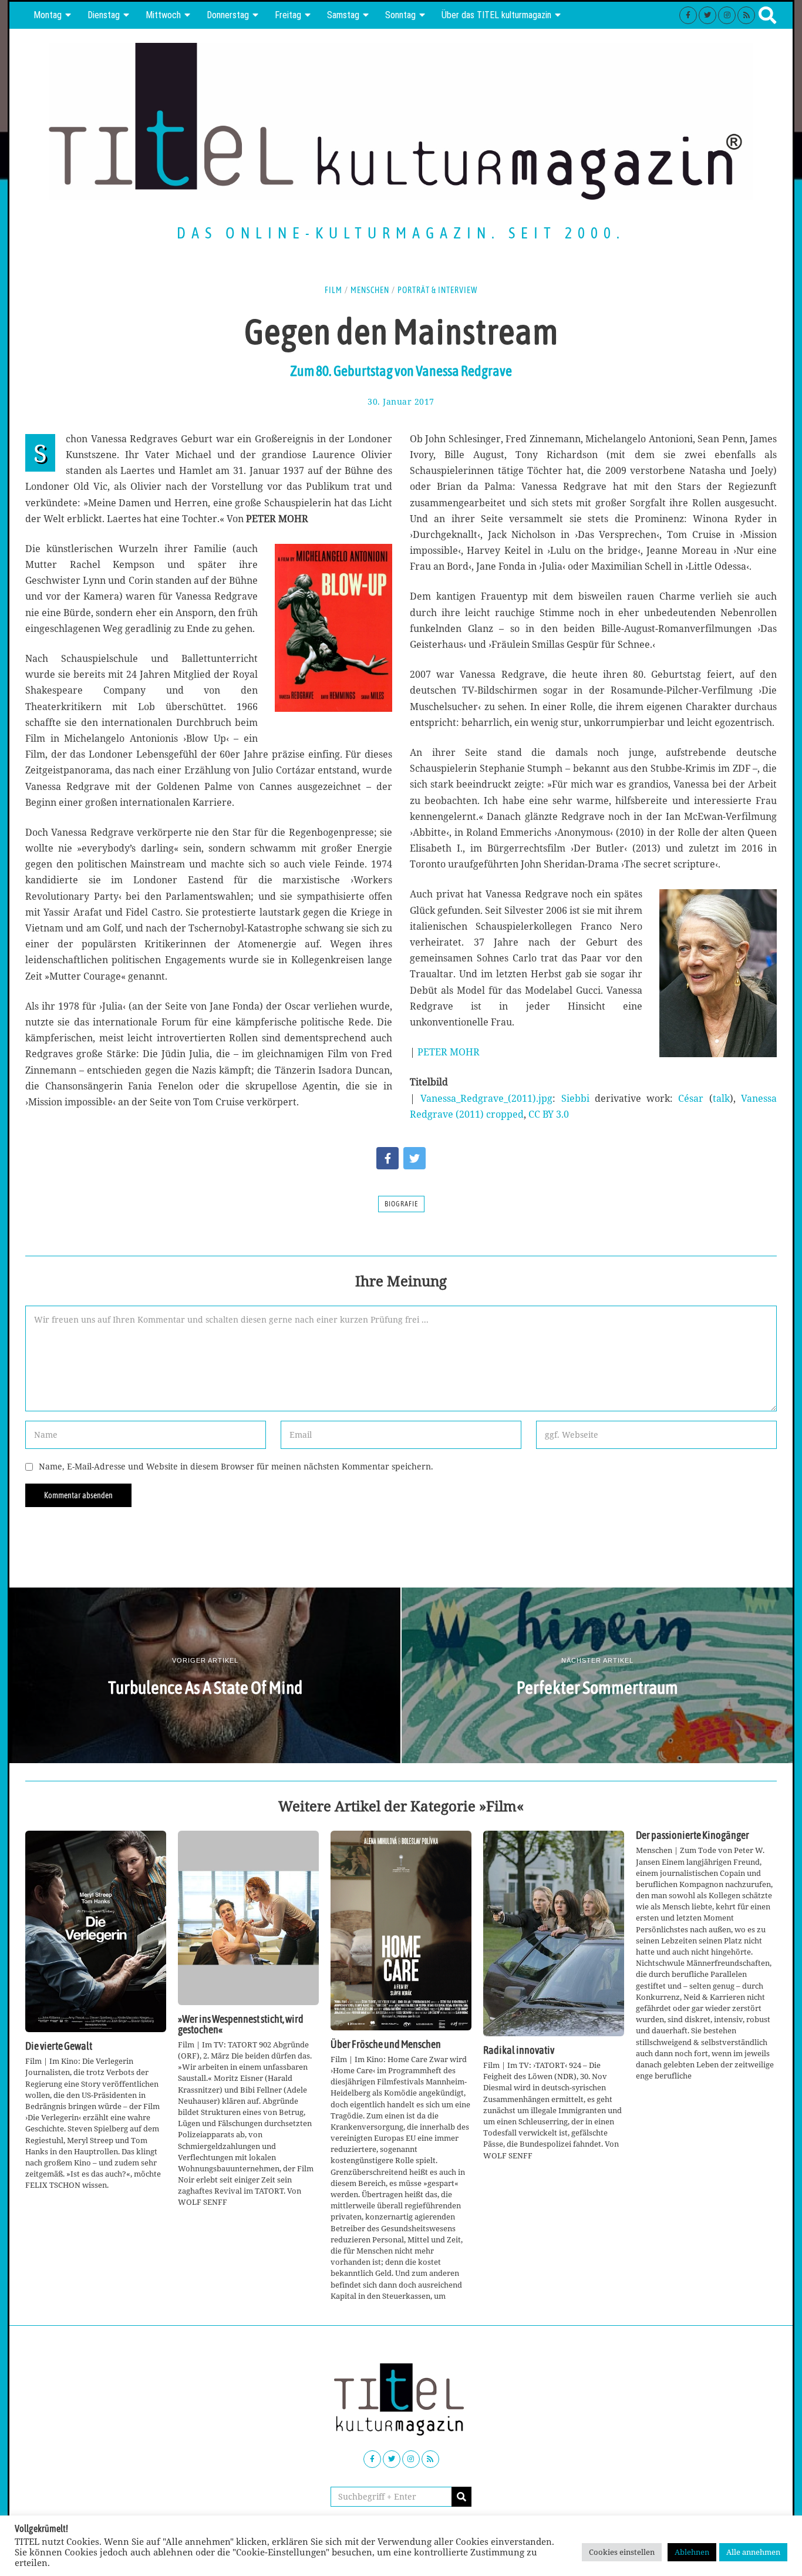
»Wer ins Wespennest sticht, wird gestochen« (241, 2025)
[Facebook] (688, 15)
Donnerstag (228, 15)
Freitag (288, 15)
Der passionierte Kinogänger (693, 1835)
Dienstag (104, 15)
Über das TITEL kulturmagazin (496, 15)
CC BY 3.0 (549, 1114)
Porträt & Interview (438, 290)
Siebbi (575, 1098)
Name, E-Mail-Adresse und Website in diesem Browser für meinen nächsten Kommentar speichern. (236, 1466)
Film (333, 290)
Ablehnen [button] (692, 2552)
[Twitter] (707, 15)
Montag (48, 15)
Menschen (370, 290)
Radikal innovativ (519, 2050)
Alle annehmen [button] (753, 2552)
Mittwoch (163, 15)
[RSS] (746, 15)
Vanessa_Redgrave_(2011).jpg (486, 1098)
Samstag (343, 15)
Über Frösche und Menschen (386, 2044)
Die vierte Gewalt (59, 2046)
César (691, 1098)
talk (721, 1098)
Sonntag (400, 15)
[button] (461, 2497)
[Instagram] (727, 15)
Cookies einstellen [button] (622, 2552)
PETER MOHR (449, 1052)
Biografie (401, 1204)
